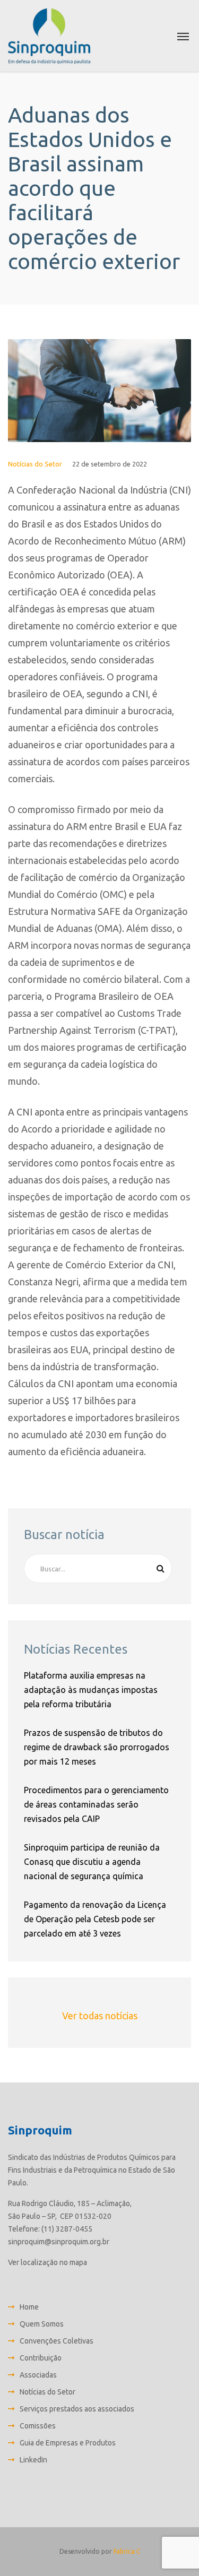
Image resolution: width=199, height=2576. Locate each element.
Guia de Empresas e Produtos (68, 2443)
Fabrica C (127, 2551)
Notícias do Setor (35, 464)
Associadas (38, 2375)
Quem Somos (42, 2324)
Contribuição (41, 2358)
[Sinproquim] (49, 36)
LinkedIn (33, 2460)
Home (29, 2307)
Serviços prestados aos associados (77, 2409)
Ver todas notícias (100, 2016)
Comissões (38, 2426)
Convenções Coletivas (57, 2341)
